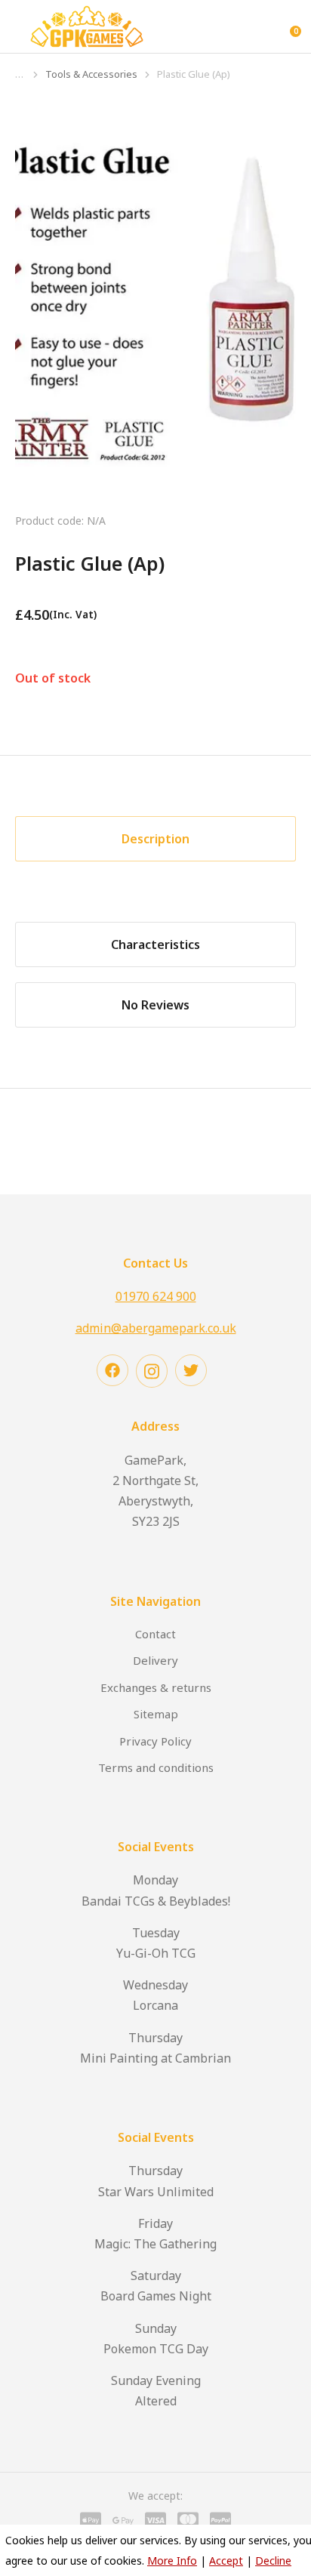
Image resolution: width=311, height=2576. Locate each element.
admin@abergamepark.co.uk (156, 1328)
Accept (226, 2561)
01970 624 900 (156, 1296)
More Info (172, 2561)
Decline (273, 2561)
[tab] (155, 839)
